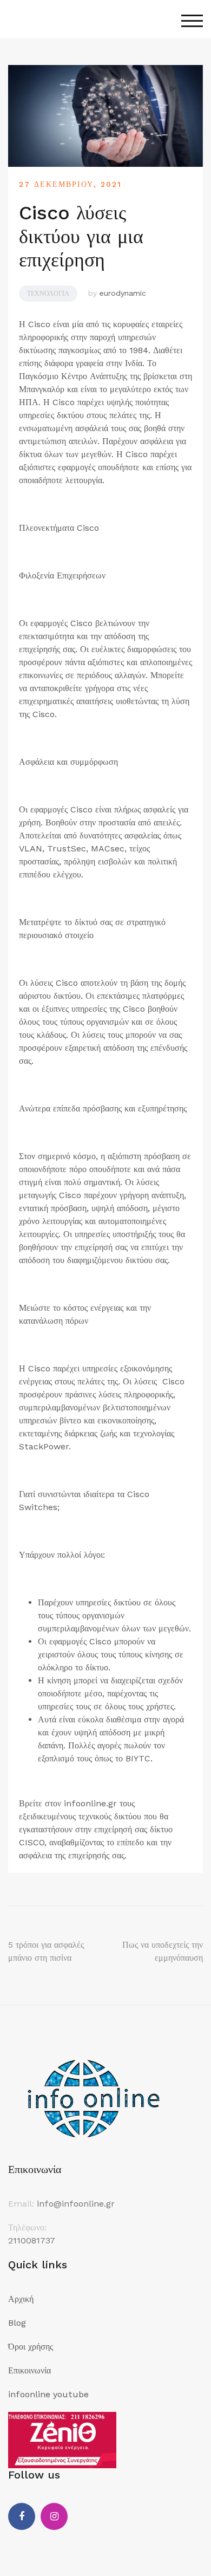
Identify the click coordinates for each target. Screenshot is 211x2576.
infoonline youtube (48, 2394)
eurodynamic (123, 293)
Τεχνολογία (48, 294)
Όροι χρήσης (31, 2347)
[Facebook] (22, 2516)
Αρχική (21, 2299)
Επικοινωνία (29, 2370)
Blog (17, 2323)
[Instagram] (54, 2516)
